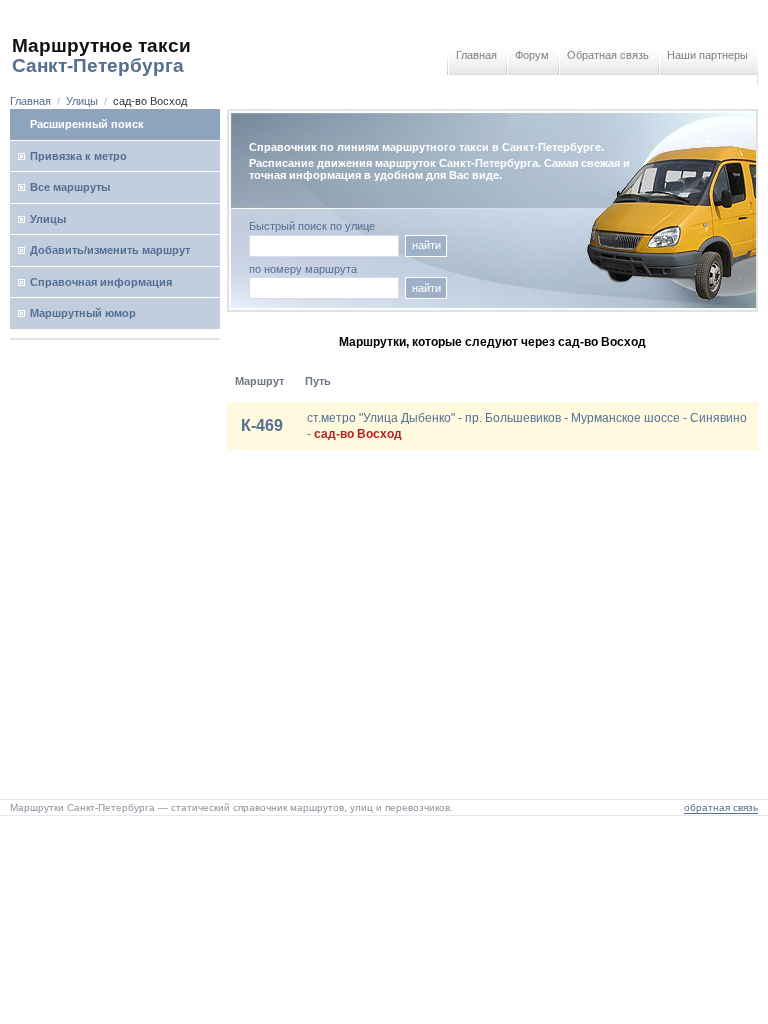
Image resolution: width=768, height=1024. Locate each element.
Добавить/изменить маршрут (110, 250)
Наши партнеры (707, 55)
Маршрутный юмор (83, 313)
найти (426, 245)
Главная (476, 55)
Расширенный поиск (87, 124)
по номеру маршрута (303, 269)
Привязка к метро (78, 156)
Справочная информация (101, 282)
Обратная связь (608, 55)
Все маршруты (70, 187)
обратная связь (721, 807)
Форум (532, 55)
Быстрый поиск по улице (312, 226)
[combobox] (324, 288)
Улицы (82, 101)
